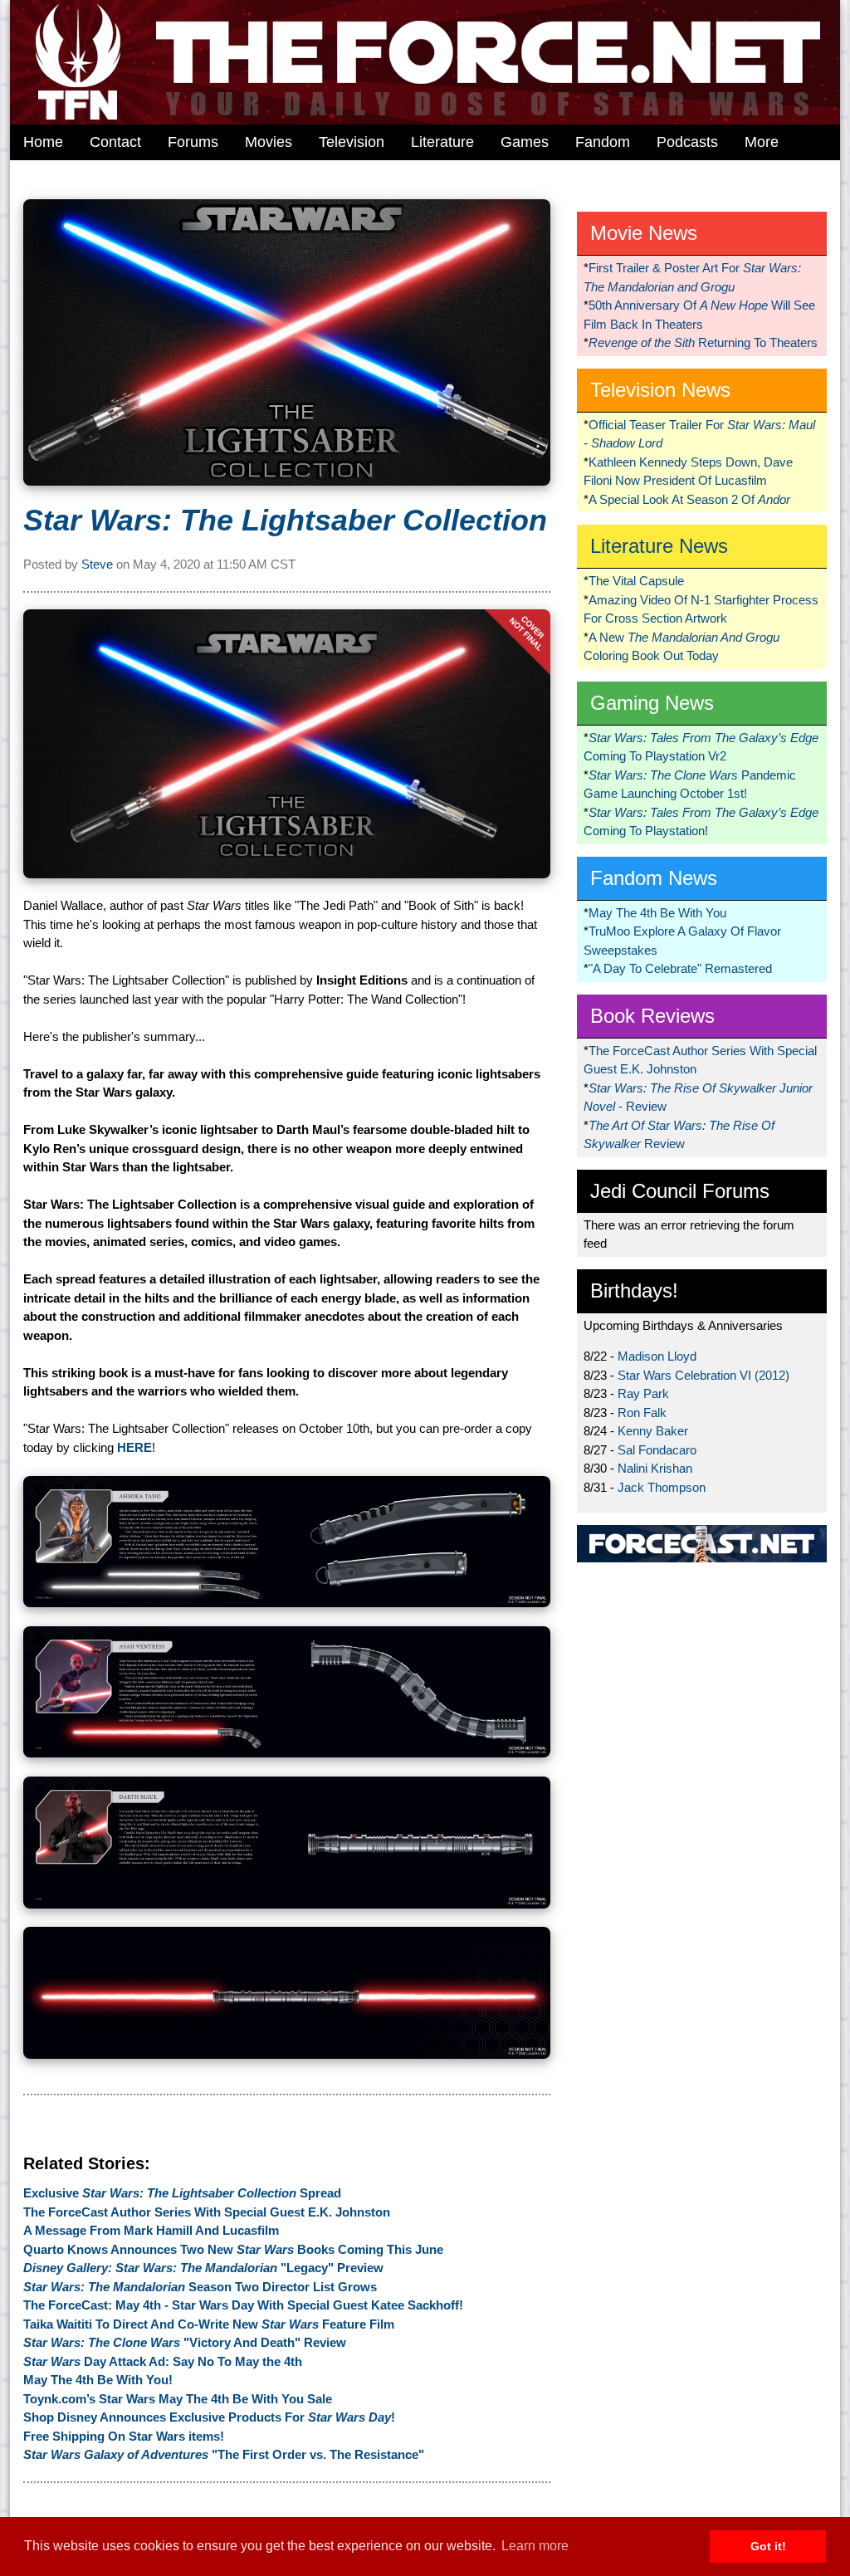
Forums (193, 142)
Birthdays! (634, 1290)
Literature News (659, 546)
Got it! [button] (768, 2546)
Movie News (644, 233)
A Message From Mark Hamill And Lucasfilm (151, 2230)
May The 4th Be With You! (98, 2380)
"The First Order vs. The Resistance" (224, 2454)
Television (352, 142)
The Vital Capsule (636, 581)
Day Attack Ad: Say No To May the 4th (163, 2361)
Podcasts (687, 142)
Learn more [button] (535, 2546)
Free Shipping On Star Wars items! (124, 2436)
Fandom (603, 142)
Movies (269, 142)
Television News (660, 390)
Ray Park (643, 1393)
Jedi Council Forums (680, 1191)
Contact (115, 142)
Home (43, 142)
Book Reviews (652, 1016)
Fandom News (654, 878)
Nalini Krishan (655, 1468)
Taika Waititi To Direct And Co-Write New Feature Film (209, 2324)
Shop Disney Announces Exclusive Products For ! (209, 2417)
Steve (97, 564)
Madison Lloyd (657, 1356)
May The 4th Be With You (657, 913)
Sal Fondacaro (657, 1450)
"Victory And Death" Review (185, 2342)
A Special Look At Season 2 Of (689, 499)
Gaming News (652, 703)
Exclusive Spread (182, 2193)
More (762, 142)
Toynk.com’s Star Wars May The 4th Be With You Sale (178, 2399)
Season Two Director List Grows (200, 2287)
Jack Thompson (662, 1487)
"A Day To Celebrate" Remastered (680, 968)
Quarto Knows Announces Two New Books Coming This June (233, 2249)
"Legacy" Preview (203, 2268)
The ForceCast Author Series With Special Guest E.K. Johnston (207, 2212)
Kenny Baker (653, 1431)
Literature (442, 142)
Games (525, 142)
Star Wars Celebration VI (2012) (703, 1375)
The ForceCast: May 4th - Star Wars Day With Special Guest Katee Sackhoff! (243, 2305)
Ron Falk (642, 1413)
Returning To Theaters (703, 342)
